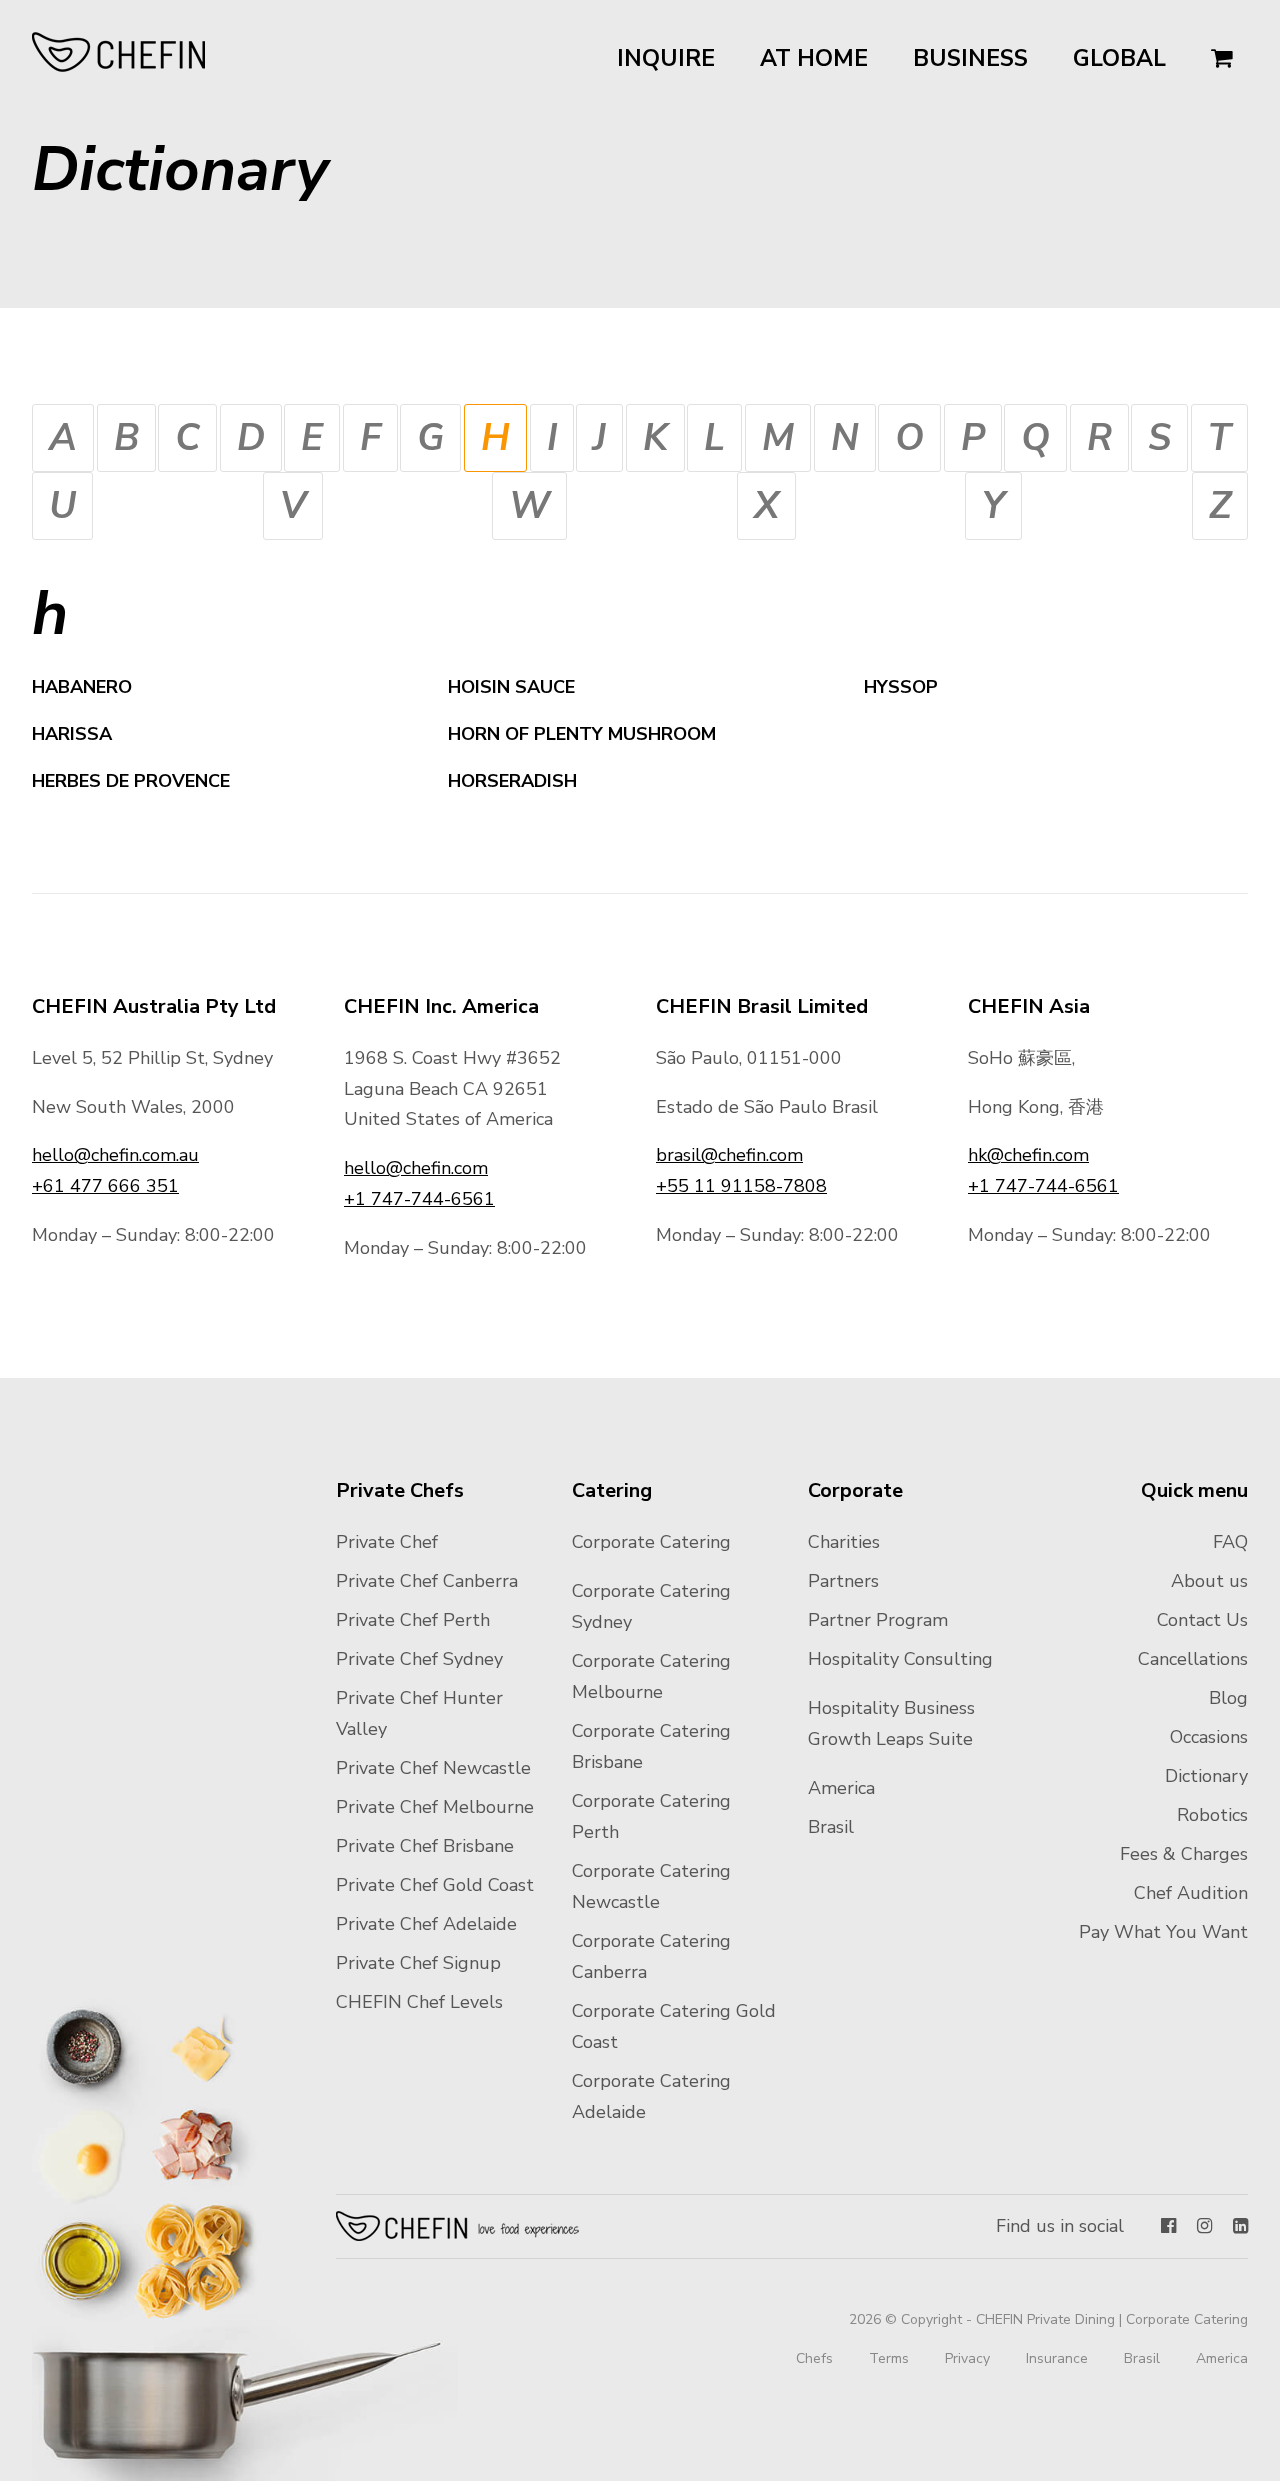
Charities (844, 1542)
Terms (889, 2358)
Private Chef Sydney (419, 1659)
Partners (843, 1581)
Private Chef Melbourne (435, 1807)
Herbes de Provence (131, 781)
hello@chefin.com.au (115, 1155)
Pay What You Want (1163, 1932)
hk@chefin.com (1028, 1155)
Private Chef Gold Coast (435, 1885)
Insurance (1057, 2358)
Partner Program (878, 1620)
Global (1119, 58)
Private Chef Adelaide (426, 1924)
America (841, 1788)
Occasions (1209, 1737)
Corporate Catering (651, 1542)
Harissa (72, 734)
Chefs (814, 2358)
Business (970, 58)
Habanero (82, 687)
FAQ (1230, 1542)
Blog (1228, 1698)
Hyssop (901, 687)
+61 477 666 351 (105, 1186)
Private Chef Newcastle (433, 1768)
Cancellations (1193, 1659)
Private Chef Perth (413, 1620)
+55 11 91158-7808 (741, 1186)
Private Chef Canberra (427, 1581)
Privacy (967, 2358)
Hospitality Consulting (900, 1659)
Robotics (1212, 1815)
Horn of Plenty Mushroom (584, 734)
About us (1209, 1581)
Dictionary (1206, 1776)
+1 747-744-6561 (419, 1199)
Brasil (831, 1827)
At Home (814, 58)
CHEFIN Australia (119, 52)
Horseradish (512, 781)
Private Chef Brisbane (425, 1846)
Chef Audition (1191, 1893)
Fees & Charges (1184, 1854)
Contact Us (1202, 1620)
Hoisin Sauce (514, 687)
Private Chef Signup (418, 1963)
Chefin (458, 2226)
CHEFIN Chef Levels (419, 2002)
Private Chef (387, 1542)
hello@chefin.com (416, 1168)
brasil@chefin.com (729, 1155)
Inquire (666, 58)
